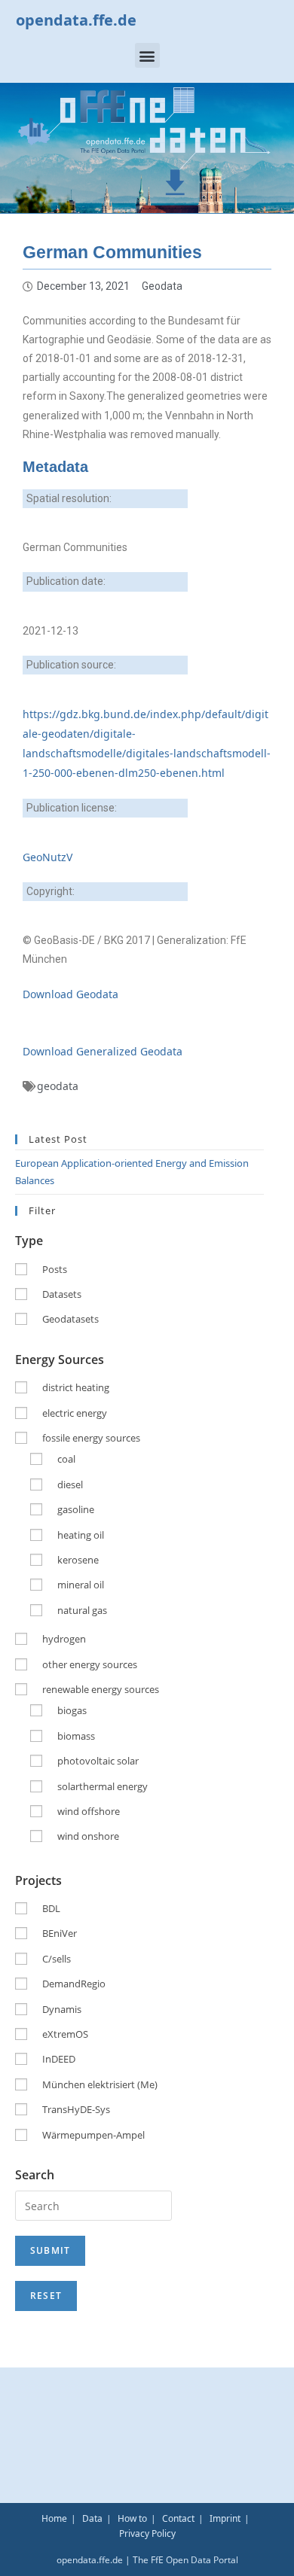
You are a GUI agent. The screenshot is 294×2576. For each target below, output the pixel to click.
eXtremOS (65, 2034)
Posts (55, 1269)
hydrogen (64, 1639)
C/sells (57, 1959)
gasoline (76, 1509)
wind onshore (88, 1836)
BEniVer (60, 1933)
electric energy (75, 1413)
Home (54, 2518)
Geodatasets (70, 1319)
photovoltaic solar (98, 1761)
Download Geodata (70, 994)
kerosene (78, 1560)
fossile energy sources (91, 1438)
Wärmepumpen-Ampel (93, 2135)
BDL (51, 1908)
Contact (178, 2518)
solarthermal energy (103, 1786)
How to (132, 2518)
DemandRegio (74, 1984)
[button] (147, 55)
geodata (58, 1086)
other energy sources (90, 1664)
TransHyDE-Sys (76, 2109)
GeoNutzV (47, 857)
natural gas (82, 1610)
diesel (70, 1484)
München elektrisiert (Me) (100, 2084)
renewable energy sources (101, 1689)
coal (66, 1459)
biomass (76, 1736)
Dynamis (62, 2009)
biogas (72, 1710)
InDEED (59, 2059)
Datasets (62, 1294)
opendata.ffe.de (76, 20)
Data (92, 2518)
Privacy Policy (147, 2533)
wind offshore (89, 1811)
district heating (76, 1387)
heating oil (81, 1535)
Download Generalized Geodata (103, 1051)
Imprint (225, 2518)
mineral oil (81, 1585)
